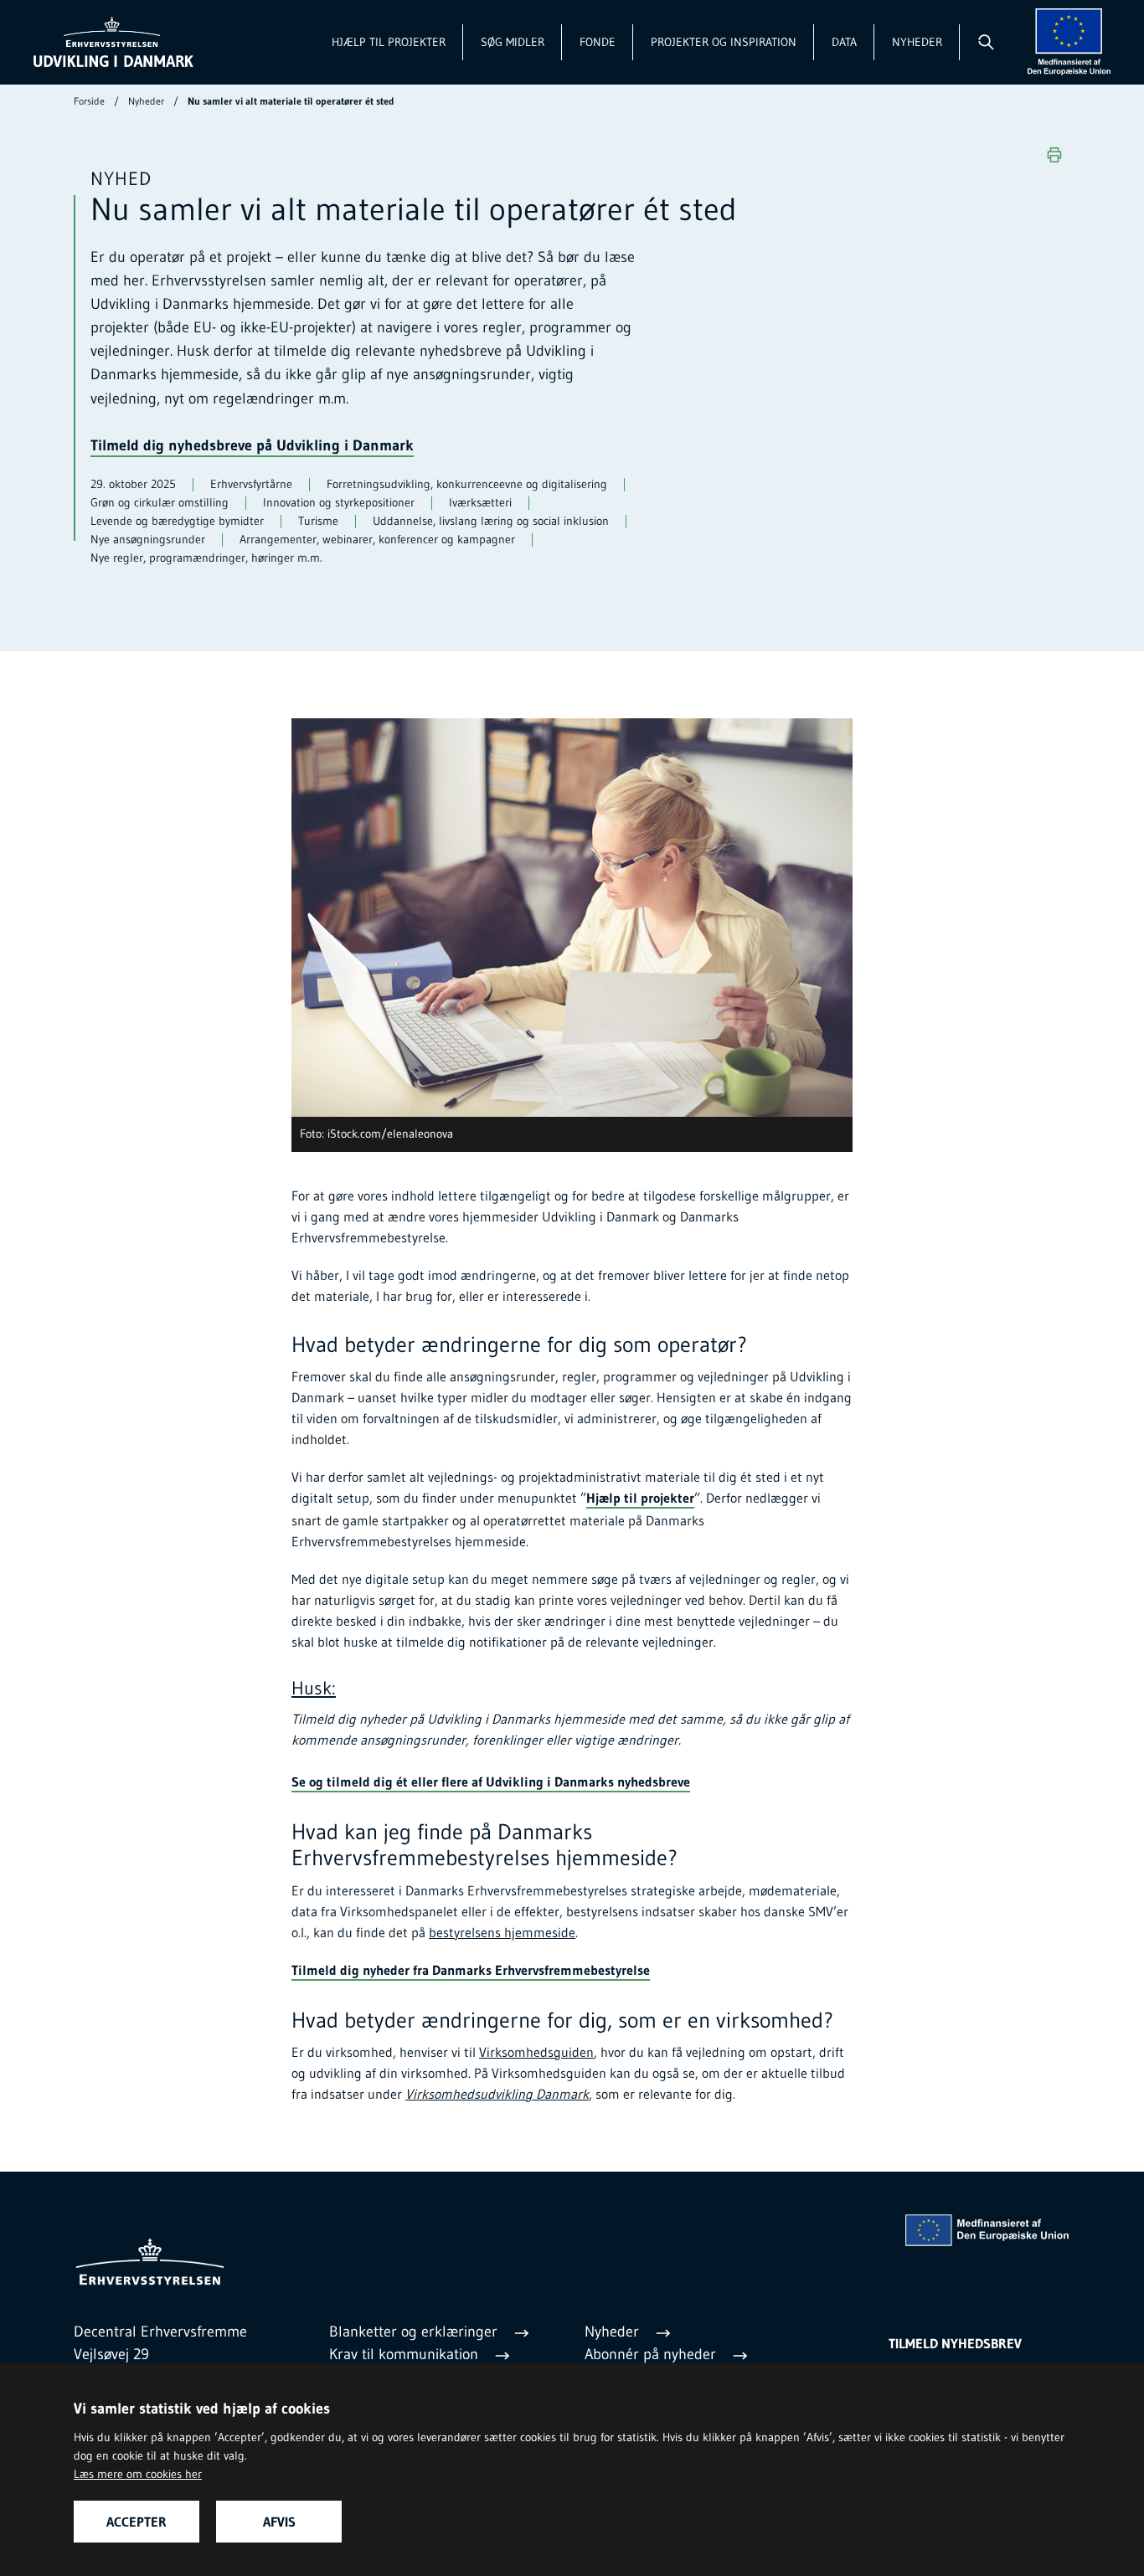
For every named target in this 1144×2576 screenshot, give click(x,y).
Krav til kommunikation (406, 2354)
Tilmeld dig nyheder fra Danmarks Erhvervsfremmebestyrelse (471, 1970)
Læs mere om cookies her (138, 2474)
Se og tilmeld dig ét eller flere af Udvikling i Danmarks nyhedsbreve (491, 1782)
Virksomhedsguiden (536, 2052)
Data (844, 42)
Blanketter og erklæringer (415, 2332)
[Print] (1054, 155)
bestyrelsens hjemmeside (502, 1932)
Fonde (598, 42)
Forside (89, 101)
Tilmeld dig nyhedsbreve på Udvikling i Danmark (252, 445)
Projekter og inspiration (724, 42)
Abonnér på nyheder (652, 2354)
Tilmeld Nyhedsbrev (955, 2343)
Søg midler (513, 42)
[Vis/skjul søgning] (985, 42)
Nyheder (917, 42)
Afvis (279, 2522)
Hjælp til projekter (389, 42)
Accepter (137, 2522)
